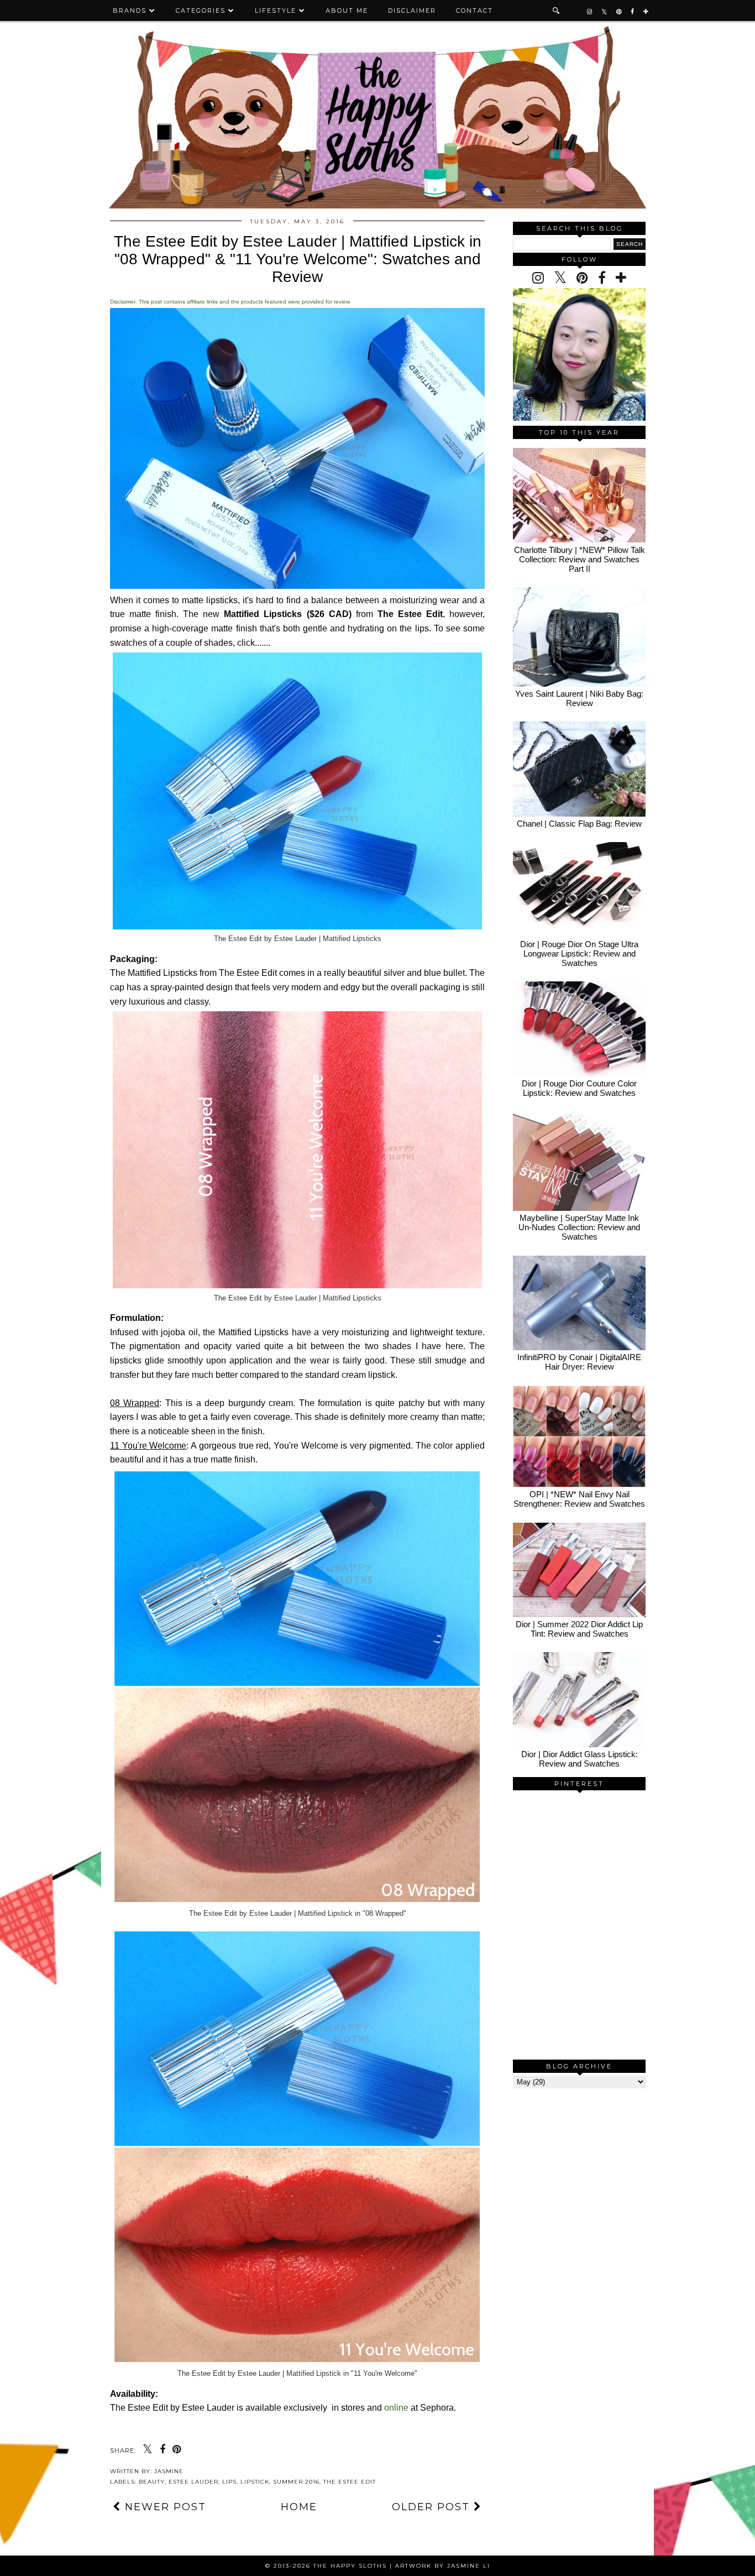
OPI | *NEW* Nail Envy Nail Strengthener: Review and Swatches (579, 1499)
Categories (201, 11)
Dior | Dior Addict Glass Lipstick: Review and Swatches (580, 1759)
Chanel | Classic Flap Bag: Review (579, 824)
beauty (152, 2482)
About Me (347, 11)
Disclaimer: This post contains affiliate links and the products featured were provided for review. (230, 302)
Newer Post (164, 2507)
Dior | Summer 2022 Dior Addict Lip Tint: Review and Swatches (579, 1629)
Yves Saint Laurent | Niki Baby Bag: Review (579, 698)
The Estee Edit (350, 2482)
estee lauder (193, 2482)
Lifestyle (276, 11)
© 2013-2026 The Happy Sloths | (330, 2566)
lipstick (255, 2482)
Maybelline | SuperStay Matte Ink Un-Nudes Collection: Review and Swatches (579, 1227)
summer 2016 (296, 2482)
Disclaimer (412, 11)
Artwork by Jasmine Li (443, 2566)
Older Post (433, 2507)
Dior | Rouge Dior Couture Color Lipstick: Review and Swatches (579, 1088)
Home (299, 2507)
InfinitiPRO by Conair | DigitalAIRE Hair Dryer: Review (579, 1362)
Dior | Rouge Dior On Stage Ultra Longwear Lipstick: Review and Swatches (579, 953)
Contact (475, 11)
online (396, 2408)
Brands (130, 11)
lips (229, 2482)
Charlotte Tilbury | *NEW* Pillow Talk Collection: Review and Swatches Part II (580, 559)
